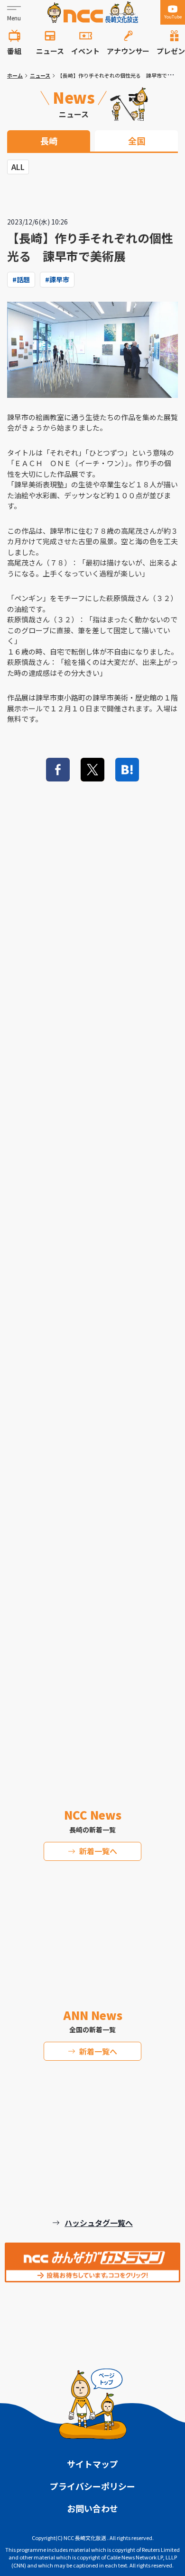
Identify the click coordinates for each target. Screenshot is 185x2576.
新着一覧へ (98, 1851)
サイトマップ (92, 2464)
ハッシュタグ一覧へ (99, 2223)
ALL (18, 167)
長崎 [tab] (49, 141)
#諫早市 (57, 279)
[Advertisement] (92, 1337)
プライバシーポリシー (92, 2486)
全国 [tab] (137, 141)
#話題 (21, 279)
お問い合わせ (92, 2508)
